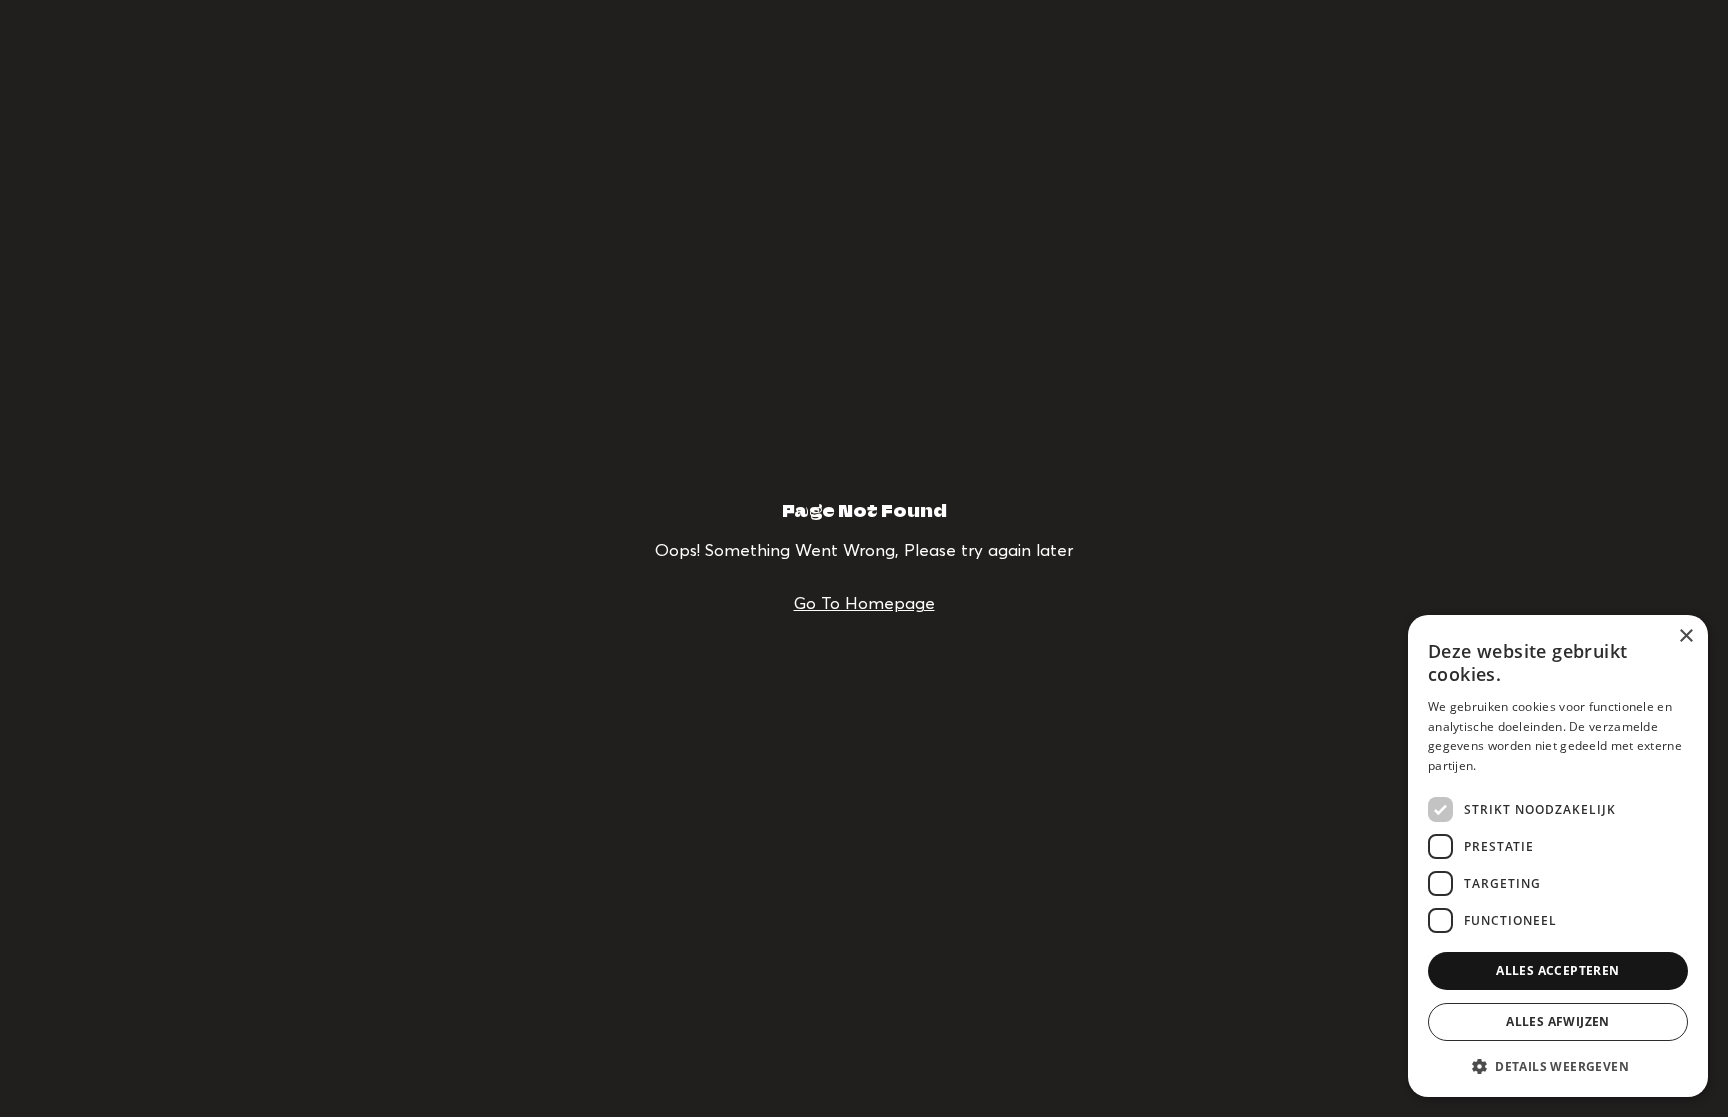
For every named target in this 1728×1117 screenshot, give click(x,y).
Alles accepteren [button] (1557, 970)
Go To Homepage (864, 603)
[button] (1558, 1065)
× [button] (1685, 636)
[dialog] (1558, 856)
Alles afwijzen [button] (1558, 1021)
